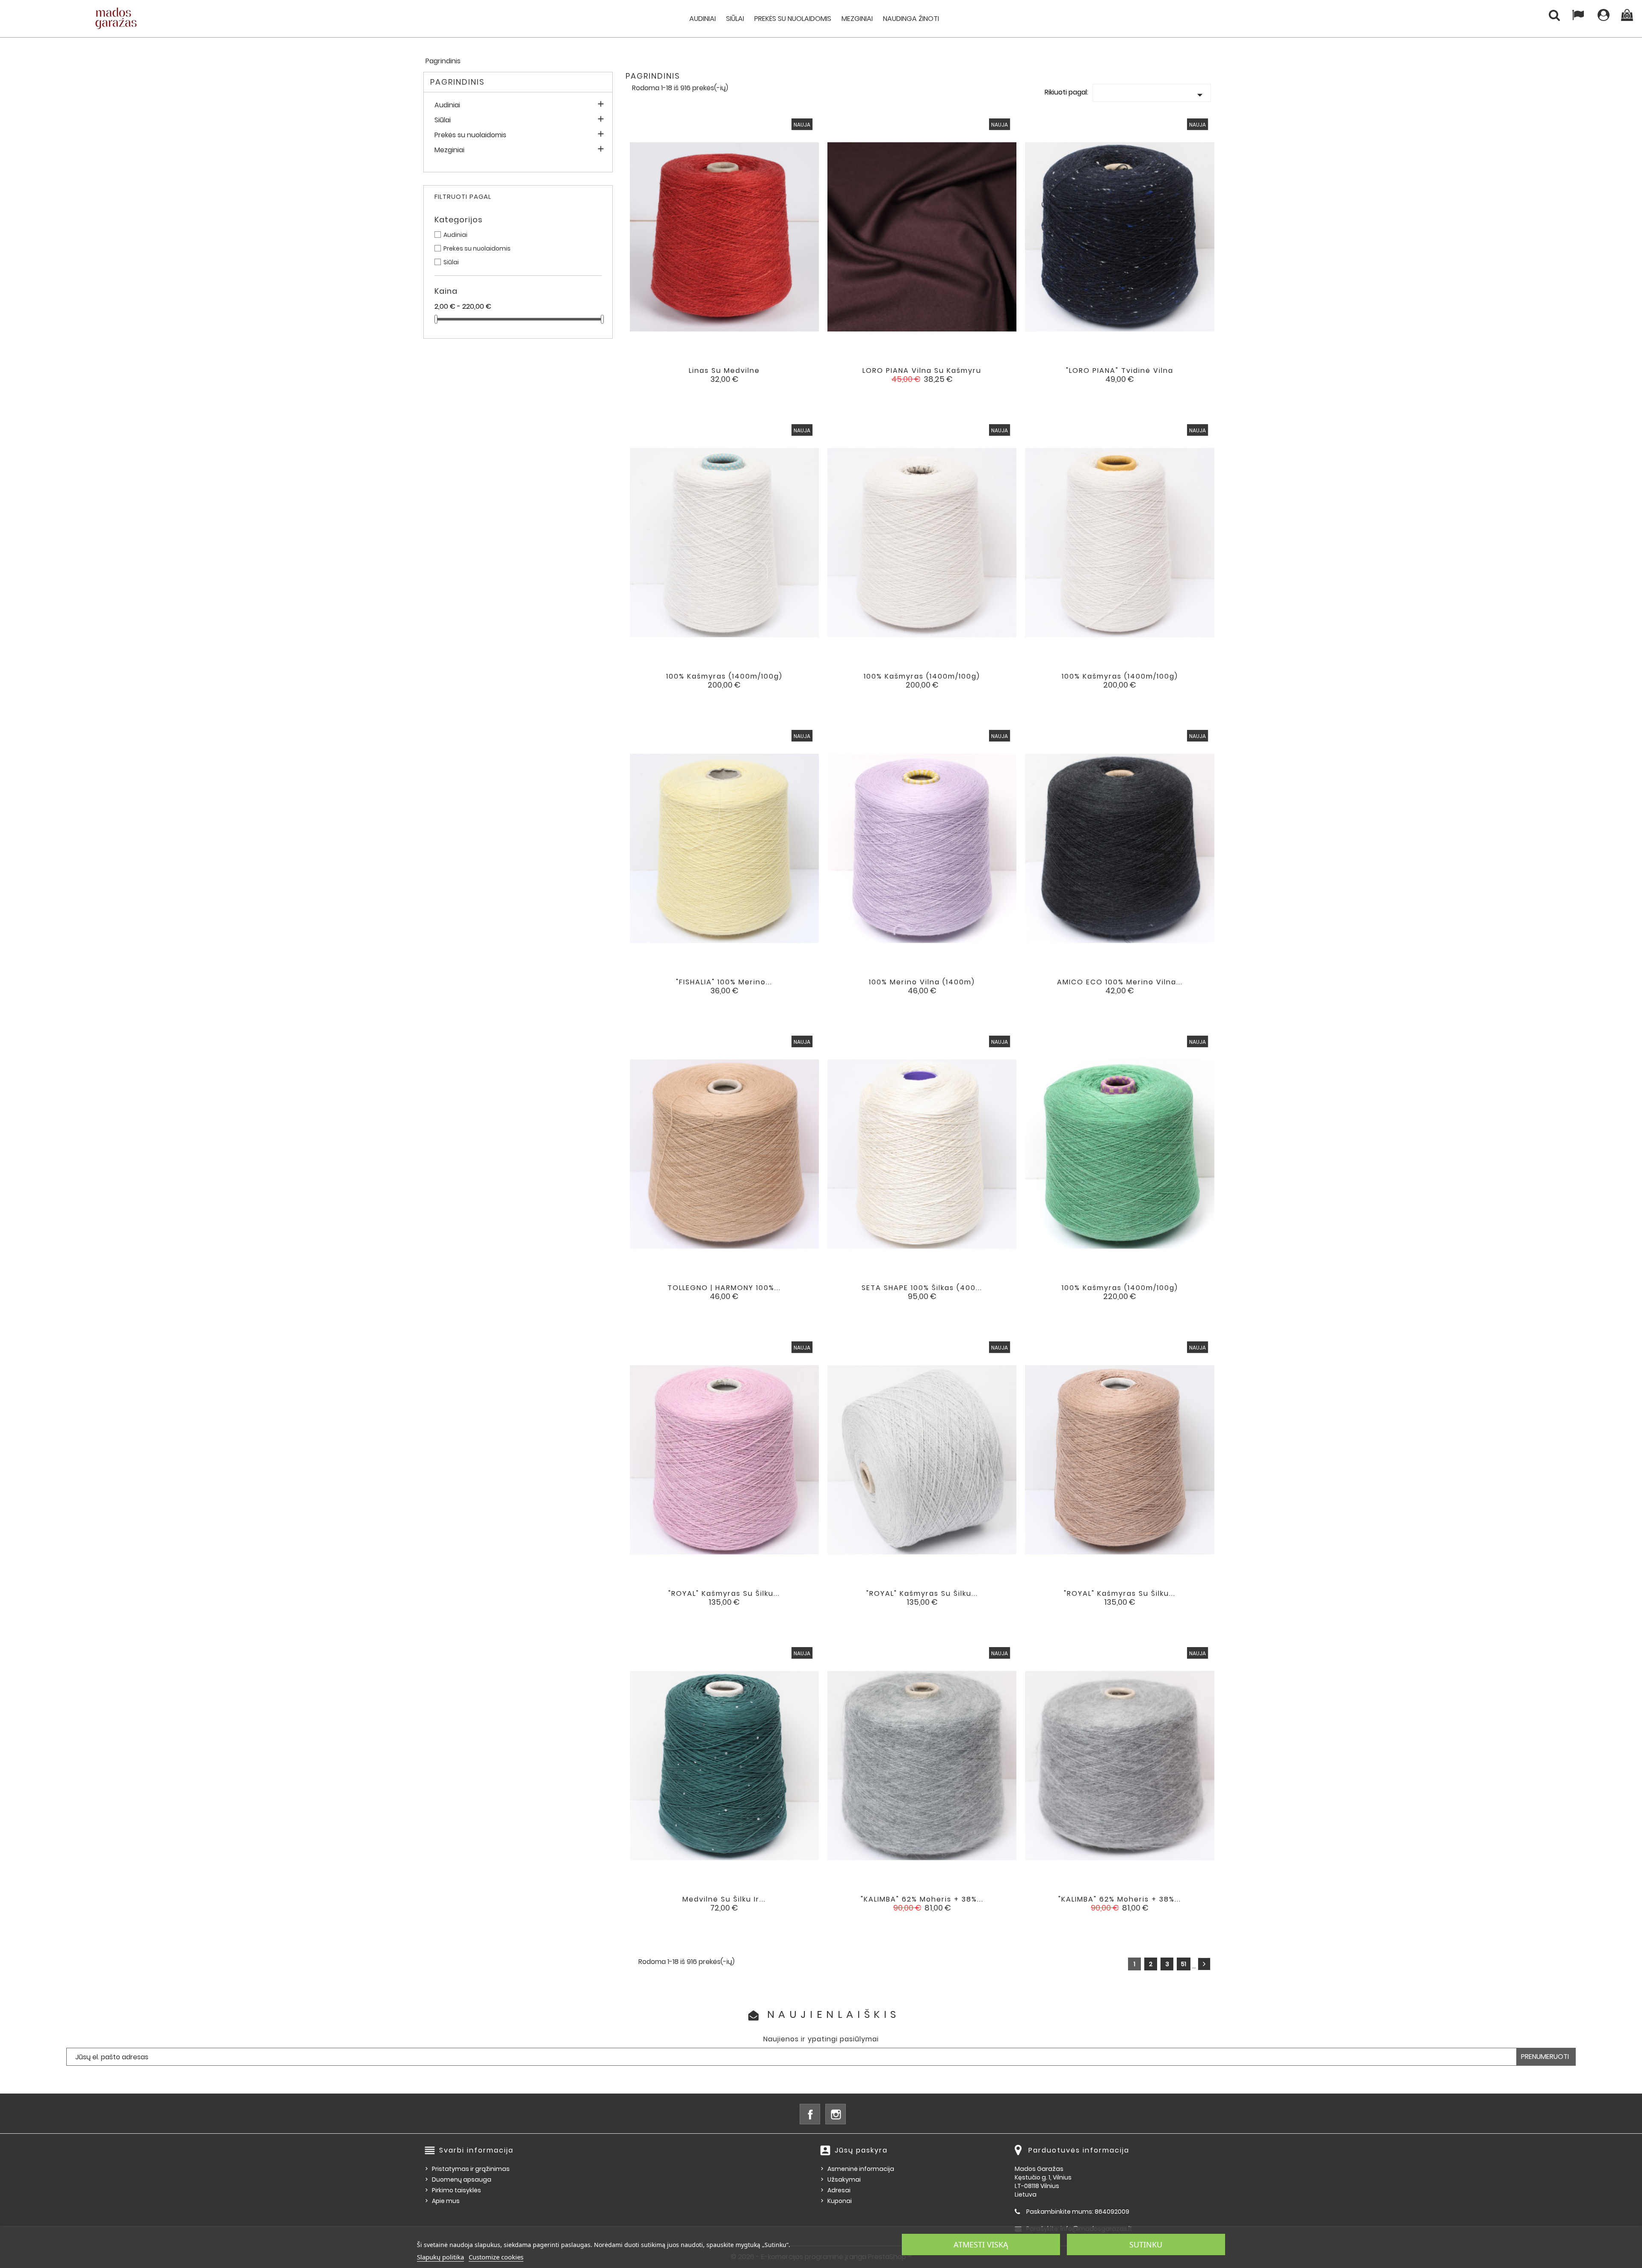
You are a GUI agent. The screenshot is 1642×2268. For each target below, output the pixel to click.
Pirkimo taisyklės (456, 2190)
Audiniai (703, 19)
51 (1184, 1964)
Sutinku (1146, 2244)
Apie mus (446, 2201)
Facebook (810, 2114)
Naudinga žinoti (911, 19)
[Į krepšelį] (689, 377)
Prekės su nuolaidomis (793, 19)
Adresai (839, 2190)
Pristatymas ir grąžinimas (471, 2169)
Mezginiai (857, 19)
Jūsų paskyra (861, 2150)
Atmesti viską (981, 2244)
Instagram (836, 2114)
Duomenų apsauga (462, 2179)
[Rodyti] (713, 377)
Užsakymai (844, 2179)
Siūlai (735, 19)
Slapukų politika (440, 2257)
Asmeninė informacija (861, 2169)
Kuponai (840, 2201)
